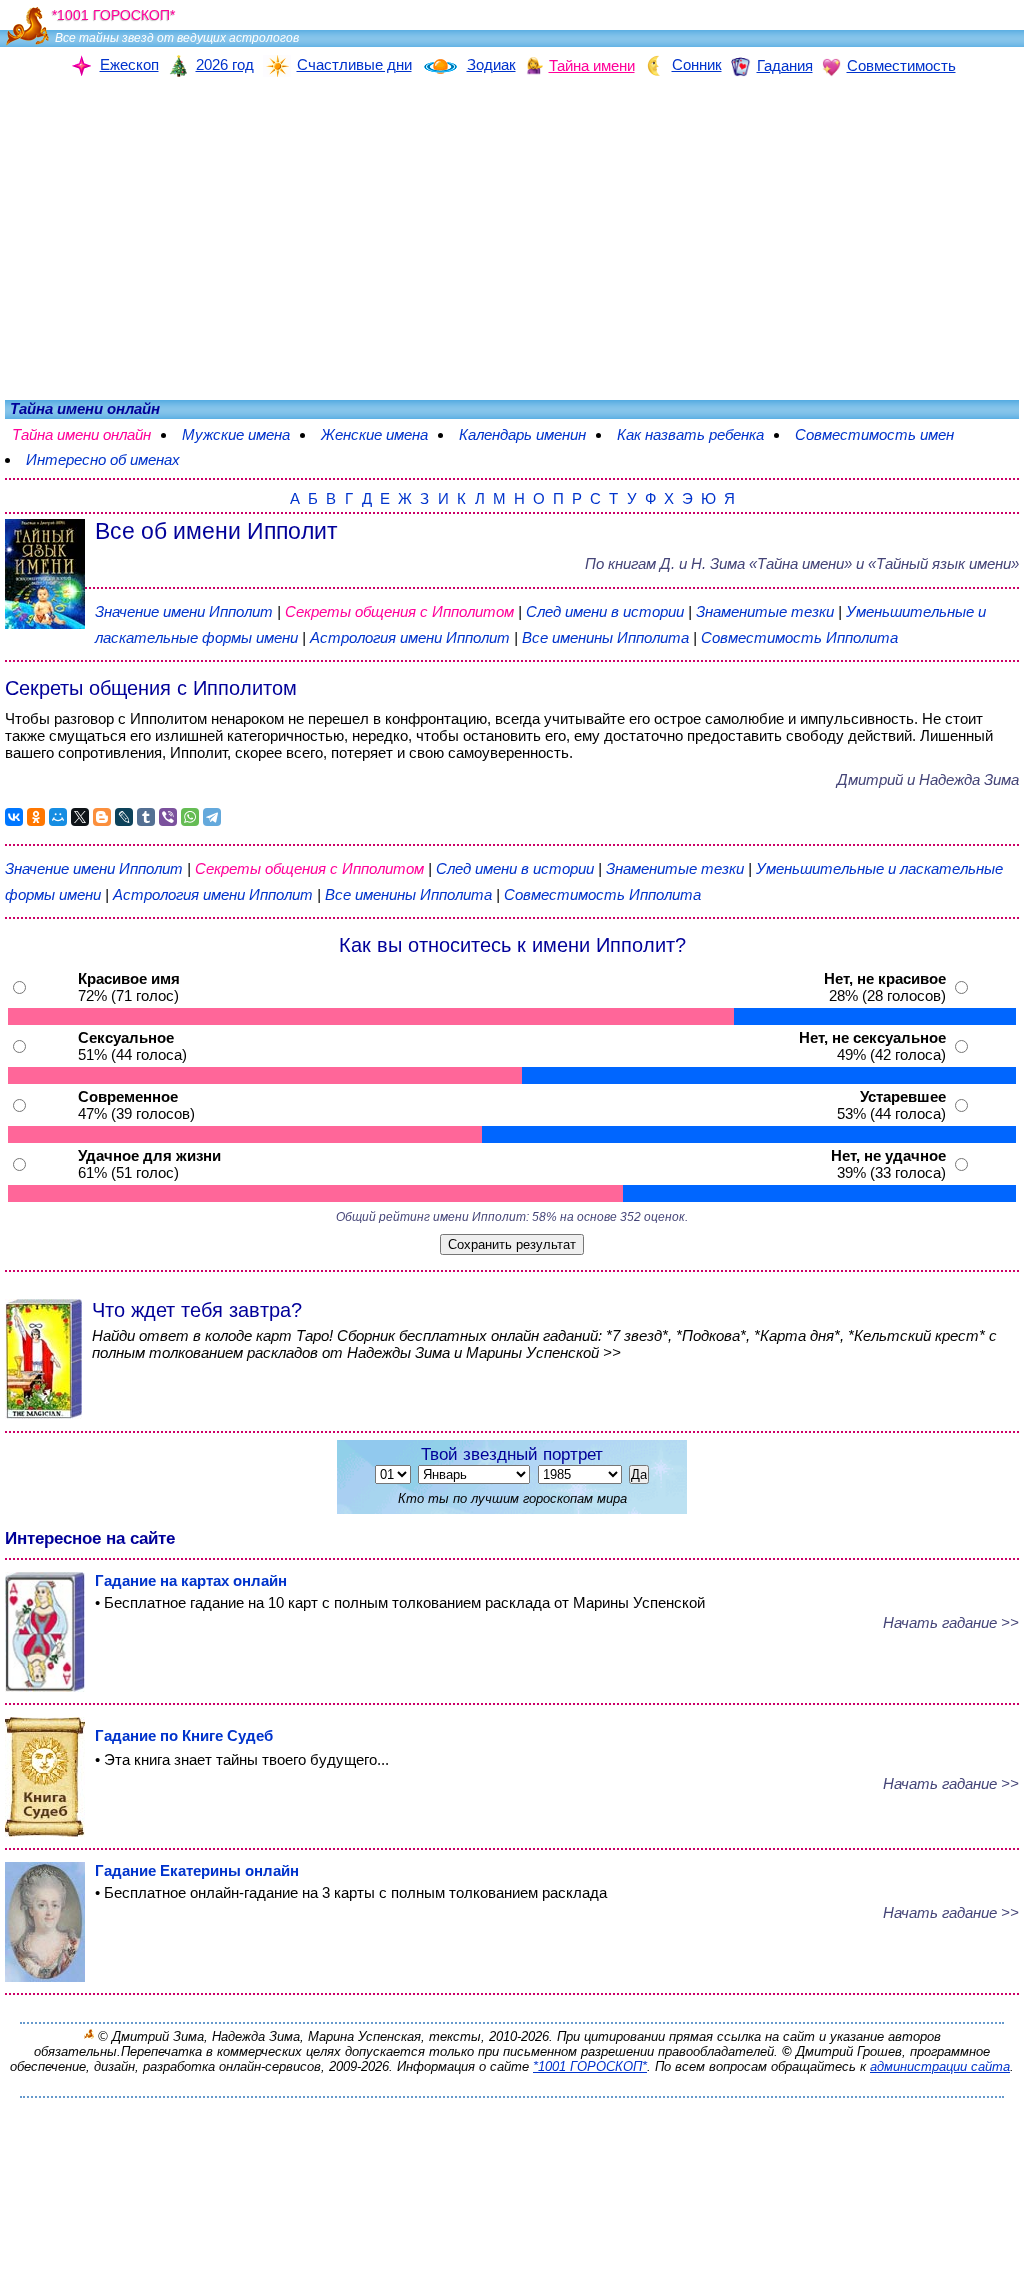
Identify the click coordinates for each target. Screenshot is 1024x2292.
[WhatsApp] (190, 817)
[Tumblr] (146, 817)
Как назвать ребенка (690, 434)
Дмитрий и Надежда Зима (928, 779)
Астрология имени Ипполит (410, 637)
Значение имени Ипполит (184, 611)
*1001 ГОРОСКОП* (590, 2066)
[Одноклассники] (36, 817)
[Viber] (168, 817)
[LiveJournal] (124, 817)
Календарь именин (522, 434)
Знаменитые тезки (765, 611)
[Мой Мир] (58, 817)
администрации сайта (940, 2066)
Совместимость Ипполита (799, 637)
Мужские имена (236, 434)
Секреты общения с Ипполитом (401, 611)
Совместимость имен (874, 434)
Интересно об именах (103, 459)
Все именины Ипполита (607, 637)
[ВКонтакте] (14, 817)
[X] (80, 817)
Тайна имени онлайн (81, 434)
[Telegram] (212, 817)
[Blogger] (102, 817)
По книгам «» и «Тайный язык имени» (802, 563)
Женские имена (374, 434)
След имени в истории (605, 611)
